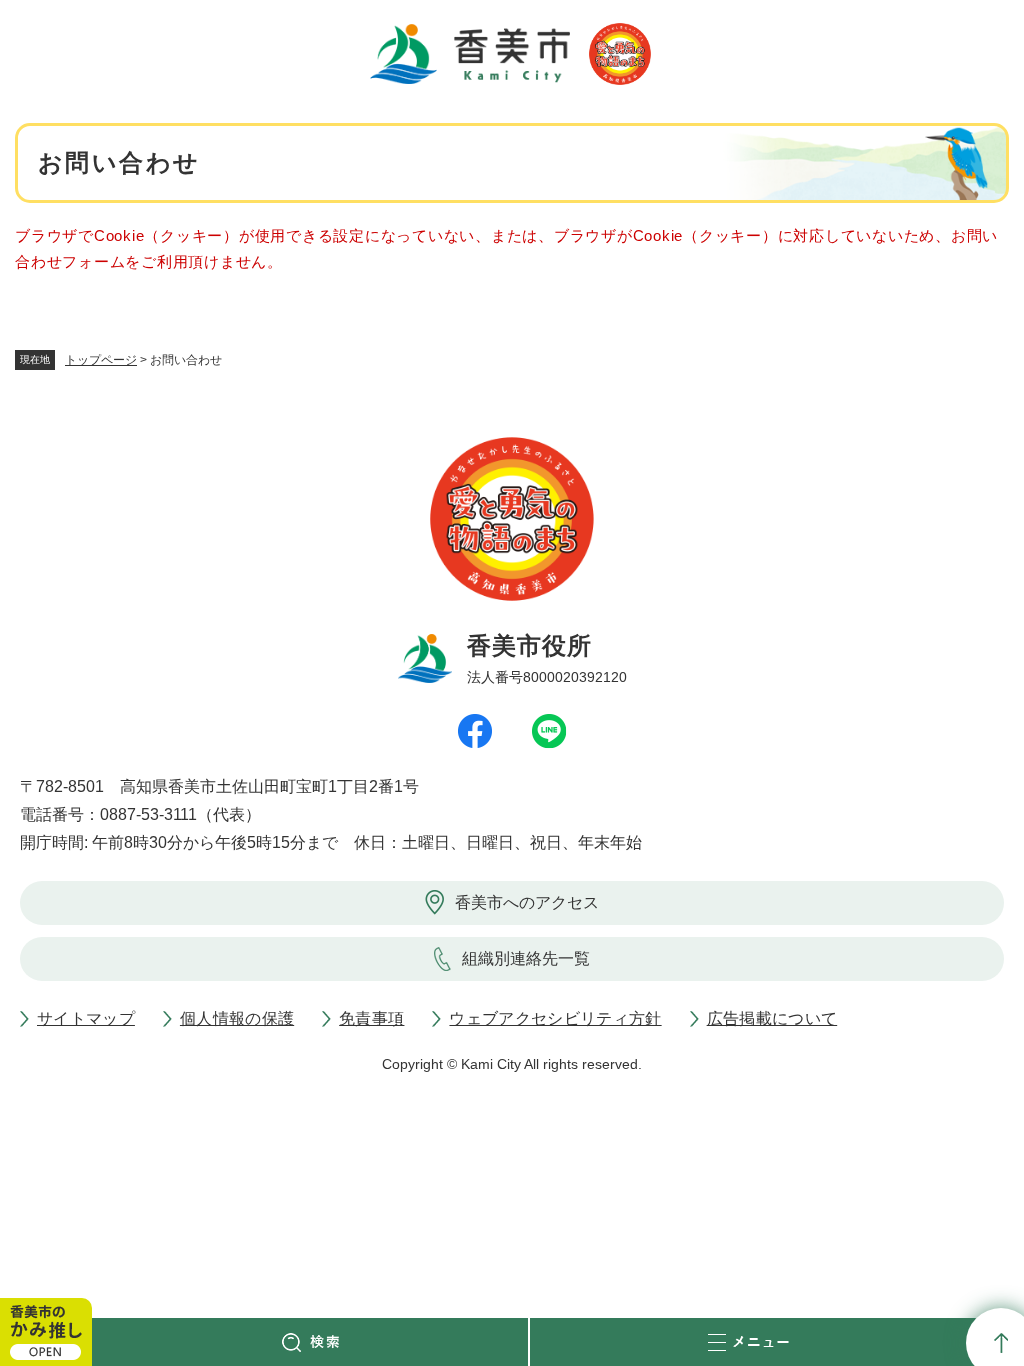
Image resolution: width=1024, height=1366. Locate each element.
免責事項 (371, 1018)
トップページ (101, 360)
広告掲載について (772, 1018)
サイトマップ (86, 1018)
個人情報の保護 (237, 1018)
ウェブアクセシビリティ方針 (555, 1018)
